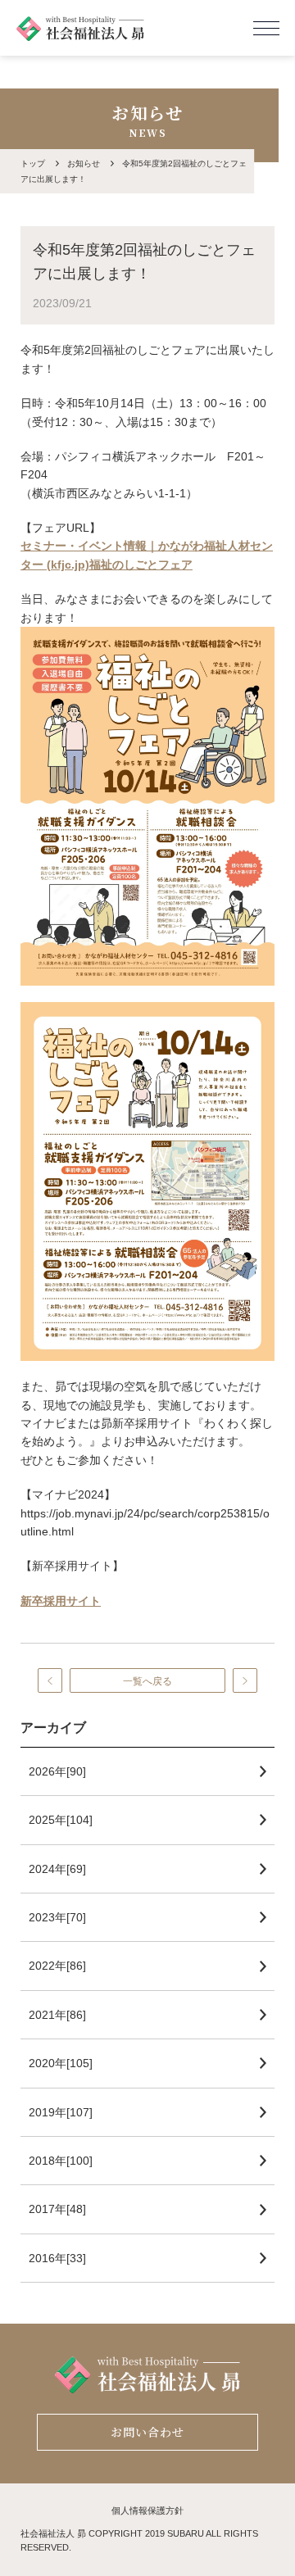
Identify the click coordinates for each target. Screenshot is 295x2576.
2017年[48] (57, 2209)
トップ (33, 163)
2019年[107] (61, 2112)
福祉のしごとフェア (141, 565)
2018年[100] (61, 2161)
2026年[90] (57, 1771)
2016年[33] (57, 2258)
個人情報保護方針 (147, 2510)
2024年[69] (57, 1869)
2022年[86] (57, 1966)
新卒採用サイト (61, 1601)
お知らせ (84, 163)
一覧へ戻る (147, 1681)
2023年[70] (57, 1917)
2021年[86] (57, 2015)
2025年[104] (61, 1820)
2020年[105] (61, 2063)
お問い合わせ (148, 2432)
